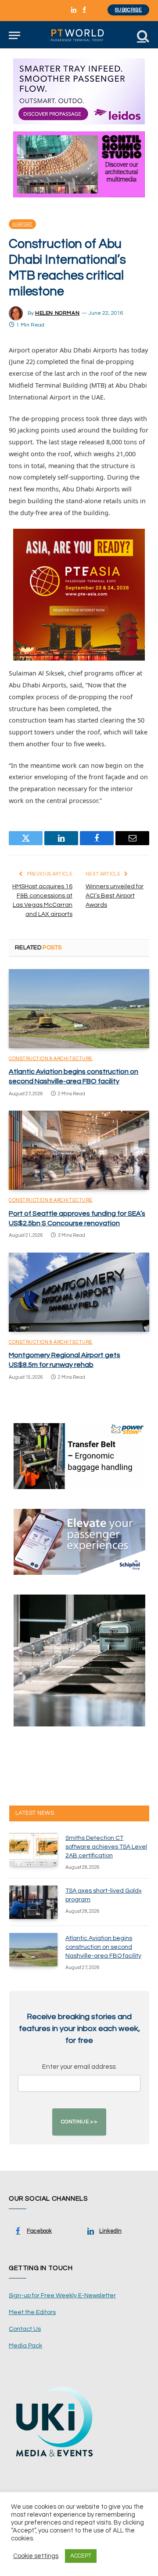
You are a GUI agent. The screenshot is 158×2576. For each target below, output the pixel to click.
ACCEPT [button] (81, 2556)
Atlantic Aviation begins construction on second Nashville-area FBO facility (103, 1947)
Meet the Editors (32, 2312)
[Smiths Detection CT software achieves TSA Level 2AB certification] (33, 1849)
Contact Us (25, 2329)
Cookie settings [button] (36, 2556)
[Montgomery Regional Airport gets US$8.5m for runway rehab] (79, 1292)
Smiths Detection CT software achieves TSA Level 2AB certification (106, 1847)
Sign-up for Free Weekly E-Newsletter (62, 2296)
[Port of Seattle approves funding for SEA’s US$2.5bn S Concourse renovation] (79, 1150)
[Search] (142, 35)
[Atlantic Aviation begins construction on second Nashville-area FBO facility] (79, 1009)
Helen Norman (57, 313)
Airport (22, 224)
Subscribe (128, 10)
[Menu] (14, 35)
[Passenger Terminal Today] (79, 35)
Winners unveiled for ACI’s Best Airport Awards (115, 896)
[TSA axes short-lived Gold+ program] (33, 1902)
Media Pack (25, 2346)
